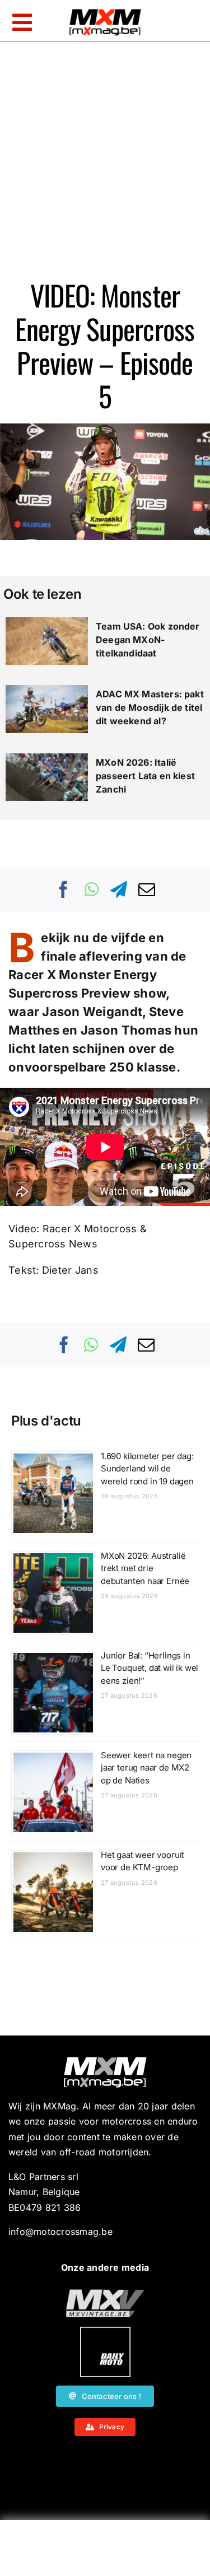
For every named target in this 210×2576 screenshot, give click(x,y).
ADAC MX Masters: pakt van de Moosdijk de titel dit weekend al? (150, 707)
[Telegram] (119, 889)
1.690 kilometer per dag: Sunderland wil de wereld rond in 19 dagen (147, 1469)
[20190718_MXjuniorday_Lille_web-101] (105, 2294)
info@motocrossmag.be (60, 2232)
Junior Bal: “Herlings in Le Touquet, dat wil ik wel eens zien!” (150, 1668)
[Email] (147, 889)
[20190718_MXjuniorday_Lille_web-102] (105, 2331)
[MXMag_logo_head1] (105, 12)
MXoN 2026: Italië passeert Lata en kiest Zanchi (145, 776)
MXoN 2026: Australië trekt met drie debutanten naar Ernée (145, 1568)
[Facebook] (64, 889)
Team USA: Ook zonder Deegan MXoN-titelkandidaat (148, 640)
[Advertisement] (105, 2551)
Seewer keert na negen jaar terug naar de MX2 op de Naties (146, 1768)
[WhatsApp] (91, 889)
